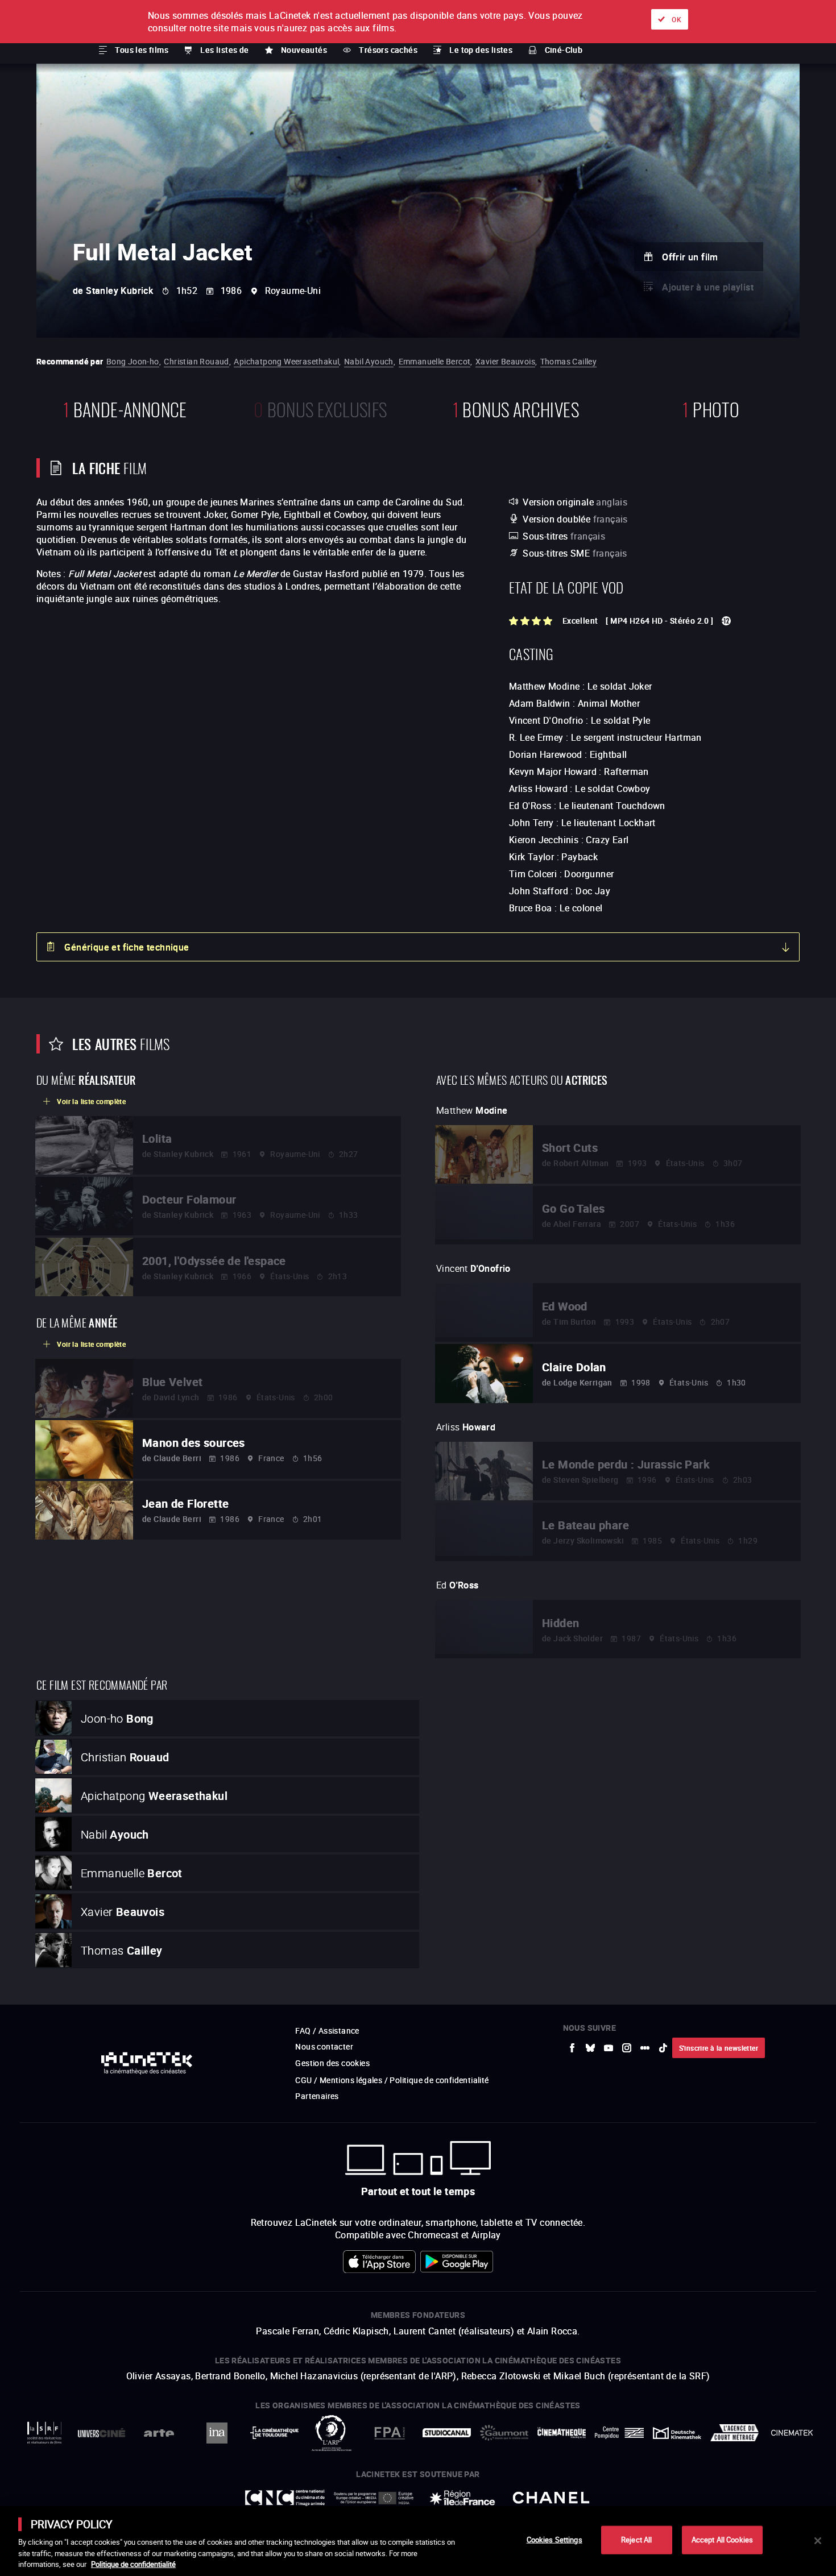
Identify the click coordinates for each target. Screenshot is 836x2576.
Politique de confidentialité (133, 2564)
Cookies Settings (554, 2540)
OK (676, 19)
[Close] (818, 2541)
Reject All (636, 2540)
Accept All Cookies (722, 2540)
